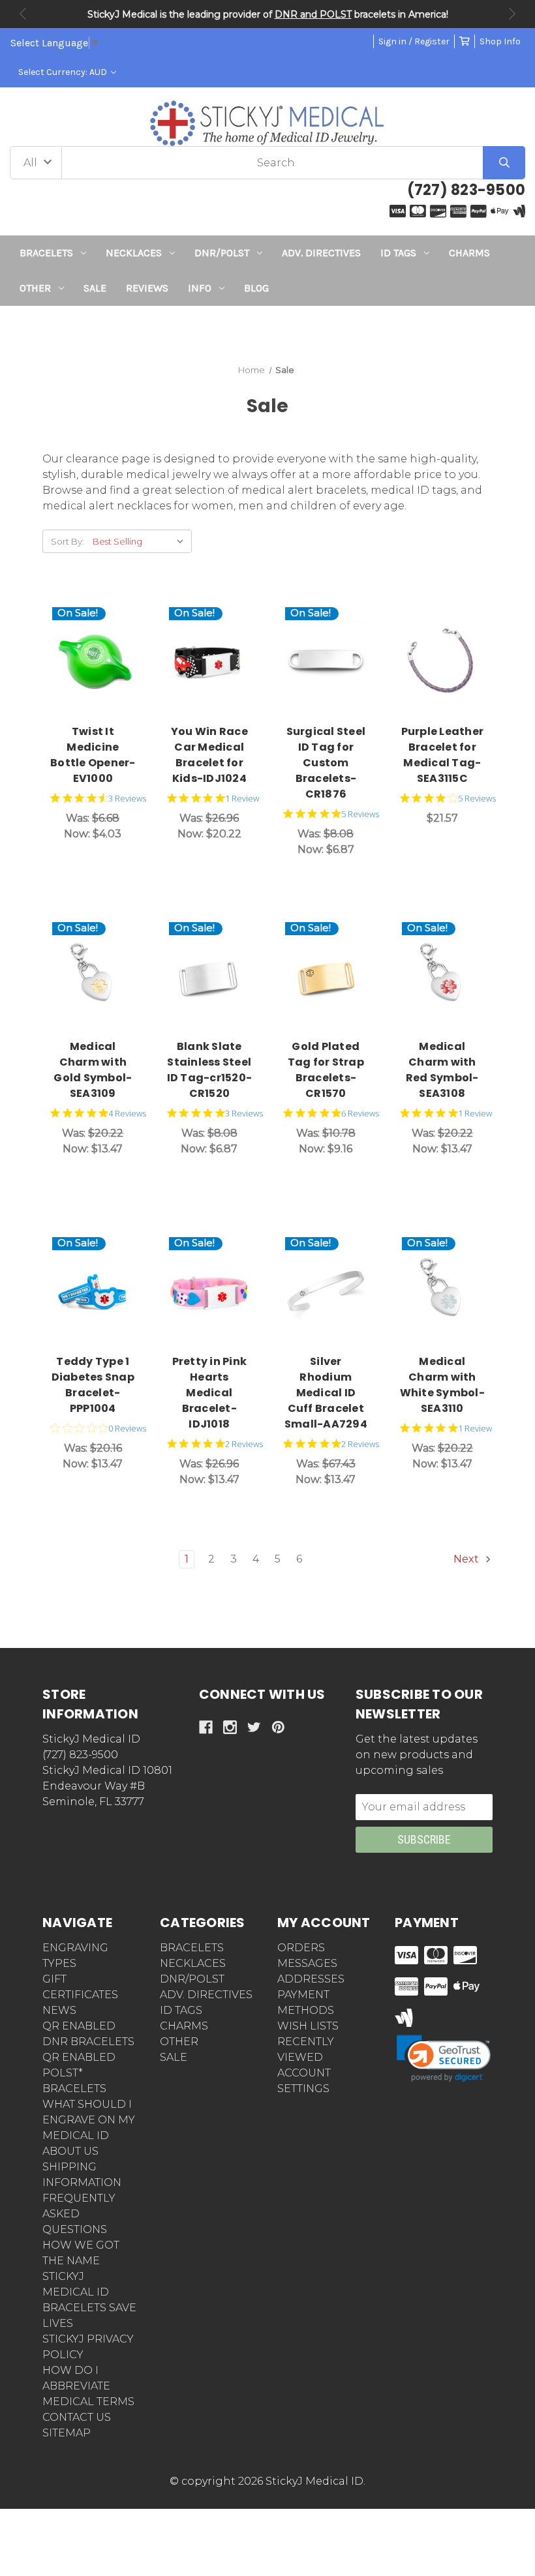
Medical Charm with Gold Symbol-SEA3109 (93, 1070)
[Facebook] (206, 1727)
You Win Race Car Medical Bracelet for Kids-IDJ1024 (209, 755)
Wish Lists (308, 2026)
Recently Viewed (306, 2049)
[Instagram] (230, 1727)
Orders (301, 1948)
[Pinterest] (278, 1727)
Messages (307, 1963)
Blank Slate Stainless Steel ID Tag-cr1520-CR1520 (210, 1070)
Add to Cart (104, 661)
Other (35, 288)
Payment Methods (306, 2002)
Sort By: (68, 541)
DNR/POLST (222, 253)
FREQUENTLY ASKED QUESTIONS (79, 2214)
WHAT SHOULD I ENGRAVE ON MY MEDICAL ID (89, 2120)
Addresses (311, 1979)
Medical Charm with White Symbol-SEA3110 (442, 1385)
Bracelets (46, 253)
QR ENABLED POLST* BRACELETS (79, 2073)
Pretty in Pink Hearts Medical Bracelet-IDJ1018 (210, 1393)
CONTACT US (77, 2417)
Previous (23, 14)
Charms (469, 253)
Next (512, 14)
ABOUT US (70, 2151)
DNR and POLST (313, 14)
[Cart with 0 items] (465, 41)
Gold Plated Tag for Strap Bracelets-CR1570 (326, 1070)
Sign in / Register (414, 41)
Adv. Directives (321, 253)
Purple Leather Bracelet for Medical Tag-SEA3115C (443, 755)
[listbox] (141, 541)
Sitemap (67, 2433)
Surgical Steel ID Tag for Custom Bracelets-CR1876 (326, 763)
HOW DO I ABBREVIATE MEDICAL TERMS (88, 2386)
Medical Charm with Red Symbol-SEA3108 (442, 1070)
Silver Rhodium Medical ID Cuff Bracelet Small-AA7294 (326, 1393)
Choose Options (216, 661)
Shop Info (500, 41)
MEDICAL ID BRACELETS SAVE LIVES (89, 2308)
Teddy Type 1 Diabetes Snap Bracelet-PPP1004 (93, 1385)
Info (200, 288)
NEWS (59, 2010)
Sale (95, 288)
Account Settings (304, 2081)
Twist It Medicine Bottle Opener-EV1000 (93, 755)
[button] (268, 330)
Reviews (147, 288)
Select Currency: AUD (64, 72)
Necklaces (134, 253)
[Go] (504, 163)
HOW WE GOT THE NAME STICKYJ (81, 2261)
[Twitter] (254, 1727)
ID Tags (398, 253)
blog (256, 288)
